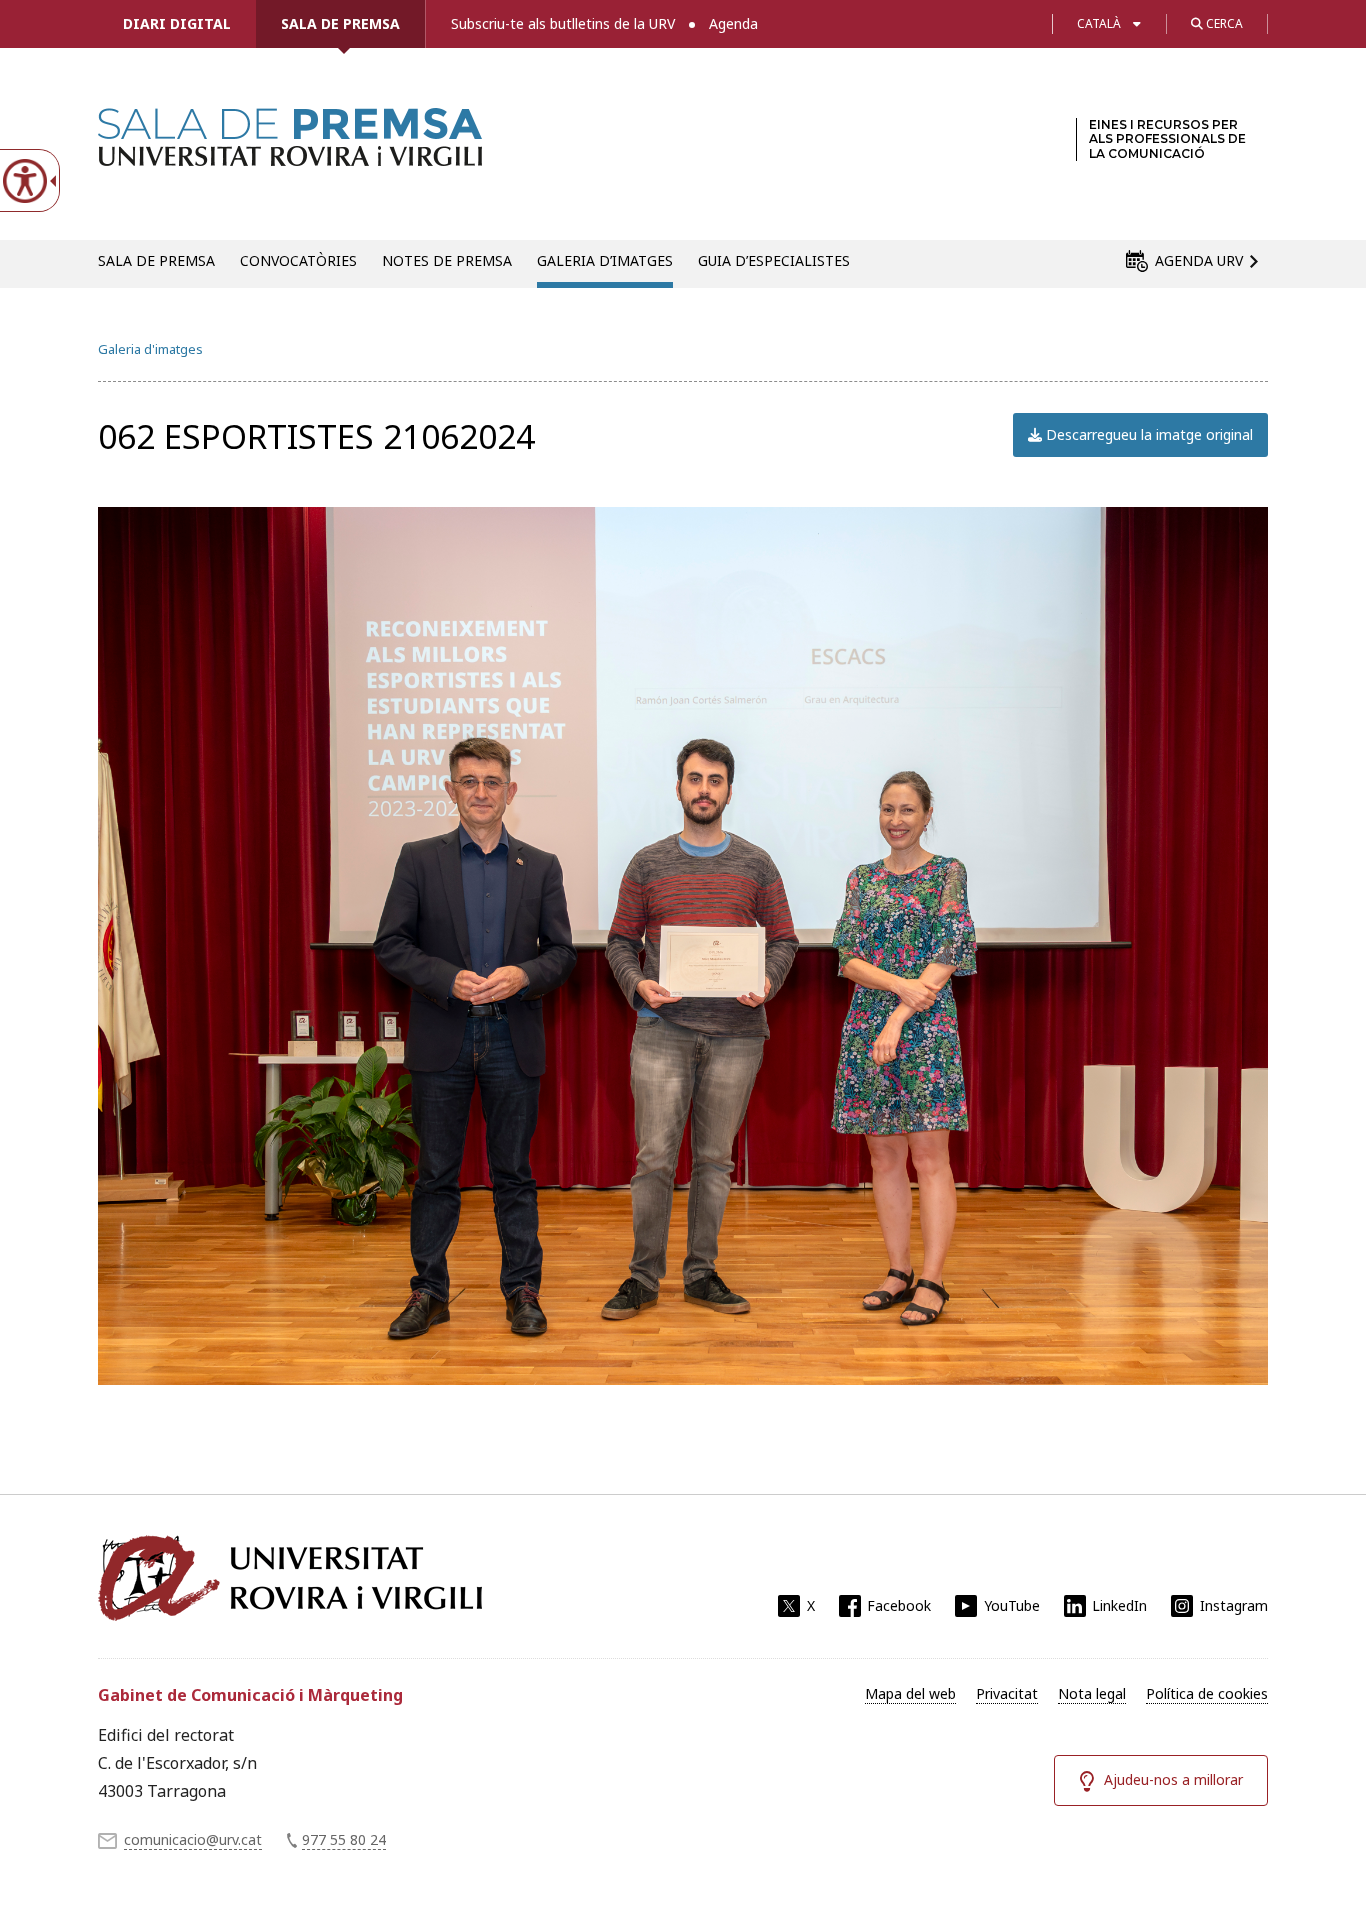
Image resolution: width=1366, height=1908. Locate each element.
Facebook (899, 1605)
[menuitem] (910, 1694)
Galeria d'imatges (150, 349)
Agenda (733, 23)
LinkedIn (1119, 1605)
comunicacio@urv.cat (193, 1839)
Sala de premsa (340, 23)
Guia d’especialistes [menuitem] (774, 260)
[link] (290, 154)
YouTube (1012, 1605)
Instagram (1234, 1605)
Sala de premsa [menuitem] (156, 260)
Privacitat (1007, 1693)
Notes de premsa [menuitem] (447, 260)
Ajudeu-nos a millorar (1173, 1779)
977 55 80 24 (344, 1839)
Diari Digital (177, 23)
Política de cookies (1207, 1693)
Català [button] (1099, 23)
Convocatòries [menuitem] (298, 260)
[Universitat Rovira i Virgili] (290, 1578)
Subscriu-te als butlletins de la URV (563, 23)
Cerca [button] (1223, 23)
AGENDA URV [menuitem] (1199, 260)
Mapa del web (910, 1693)
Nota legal (1092, 1693)
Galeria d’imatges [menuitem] (605, 260)
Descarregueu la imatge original (1147, 434)
